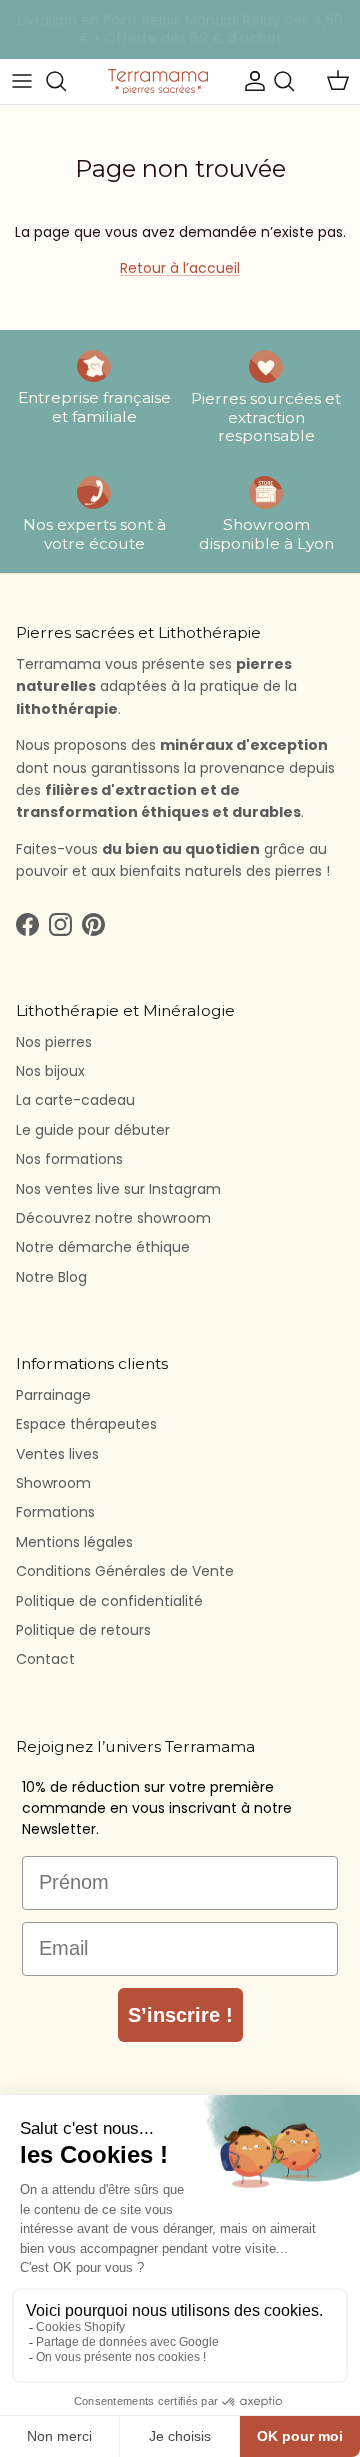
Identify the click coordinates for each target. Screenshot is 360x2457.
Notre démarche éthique (103, 1247)
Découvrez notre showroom (113, 1218)
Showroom (53, 1483)
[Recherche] (66, 81)
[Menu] (22, 81)
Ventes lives (57, 1454)
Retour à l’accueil (180, 268)
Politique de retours (83, 1630)
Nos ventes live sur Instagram (118, 1189)
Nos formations (69, 1159)
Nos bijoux (50, 1071)
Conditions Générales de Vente (125, 1571)
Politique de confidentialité (109, 1601)
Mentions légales (74, 1542)
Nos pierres (54, 1042)
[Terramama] (158, 81)
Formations (55, 1512)
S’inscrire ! (180, 2015)
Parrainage (53, 1395)
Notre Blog (51, 1277)
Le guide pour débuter (93, 1130)
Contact (45, 1659)
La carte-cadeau (75, 1100)
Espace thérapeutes (86, 1424)
